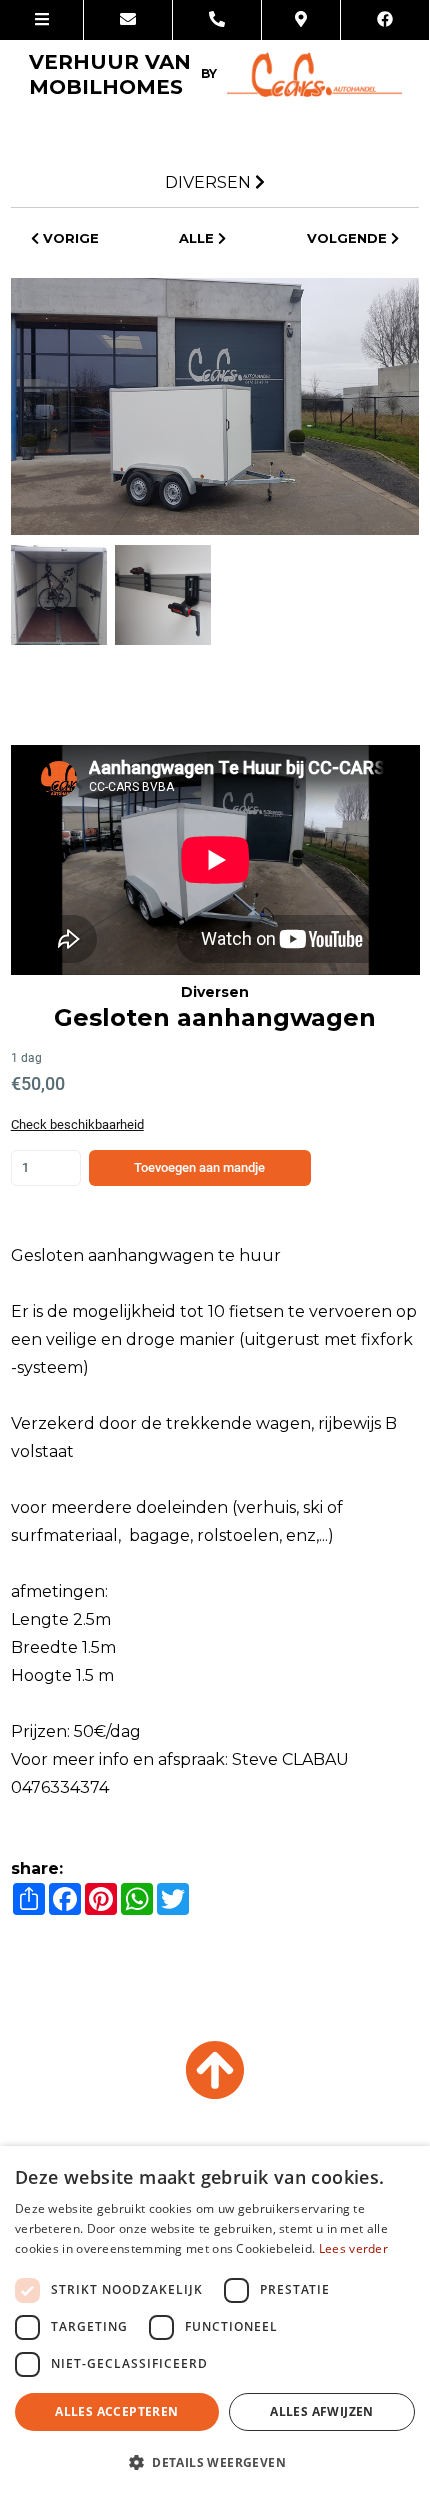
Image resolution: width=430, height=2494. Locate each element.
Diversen (208, 182)
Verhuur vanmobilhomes (123, 74)
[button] (215, 2461)
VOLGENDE (349, 238)
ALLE (198, 238)
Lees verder (353, 2248)
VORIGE (69, 238)
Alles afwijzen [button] (322, 2411)
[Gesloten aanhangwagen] (215, 406)
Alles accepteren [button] (116, 2411)
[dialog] (215, 2320)
